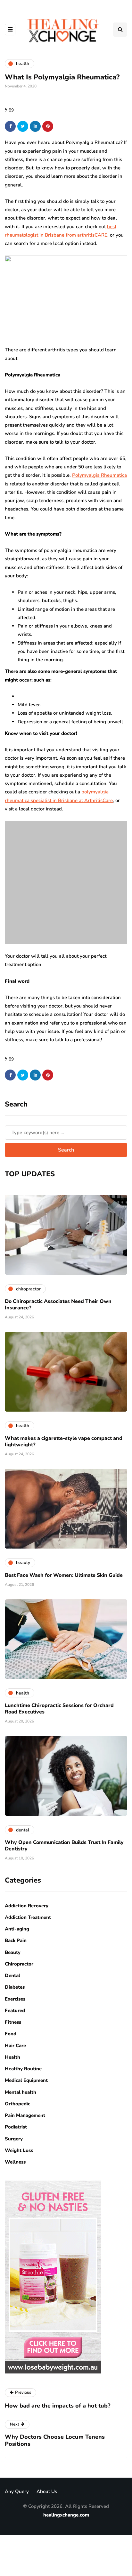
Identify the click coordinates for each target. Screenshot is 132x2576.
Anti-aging (17, 1929)
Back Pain (16, 1940)
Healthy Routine (23, 2069)
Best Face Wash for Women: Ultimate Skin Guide (64, 1575)
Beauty (13, 1952)
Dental (12, 1975)
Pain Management (25, 2115)
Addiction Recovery (27, 1906)
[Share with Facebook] (10, 126)
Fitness (13, 2022)
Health (12, 2057)
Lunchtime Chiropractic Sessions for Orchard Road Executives (59, 1709)
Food (11, 2034)
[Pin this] (48, 126)
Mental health (21, 2092)
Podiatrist (16, 2127)
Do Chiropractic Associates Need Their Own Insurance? (58, 1305)
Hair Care (15, 2046)
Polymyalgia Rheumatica (99, 475)
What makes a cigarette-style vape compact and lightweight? (64, 1442)
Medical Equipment (26, 2080)
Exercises (15, 1999)
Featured (15, 2011)
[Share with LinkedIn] (35, 126)
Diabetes (15, 1987)
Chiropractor (19, 1964)
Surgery (14, 2139)
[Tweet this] (23, 126)
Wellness (15, 2162)
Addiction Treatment (28, 1917)
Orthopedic (17, 2104)
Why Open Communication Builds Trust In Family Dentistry (64, 1846)
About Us (47, 2491)
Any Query (17, 2491)
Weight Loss (19, 2150)
